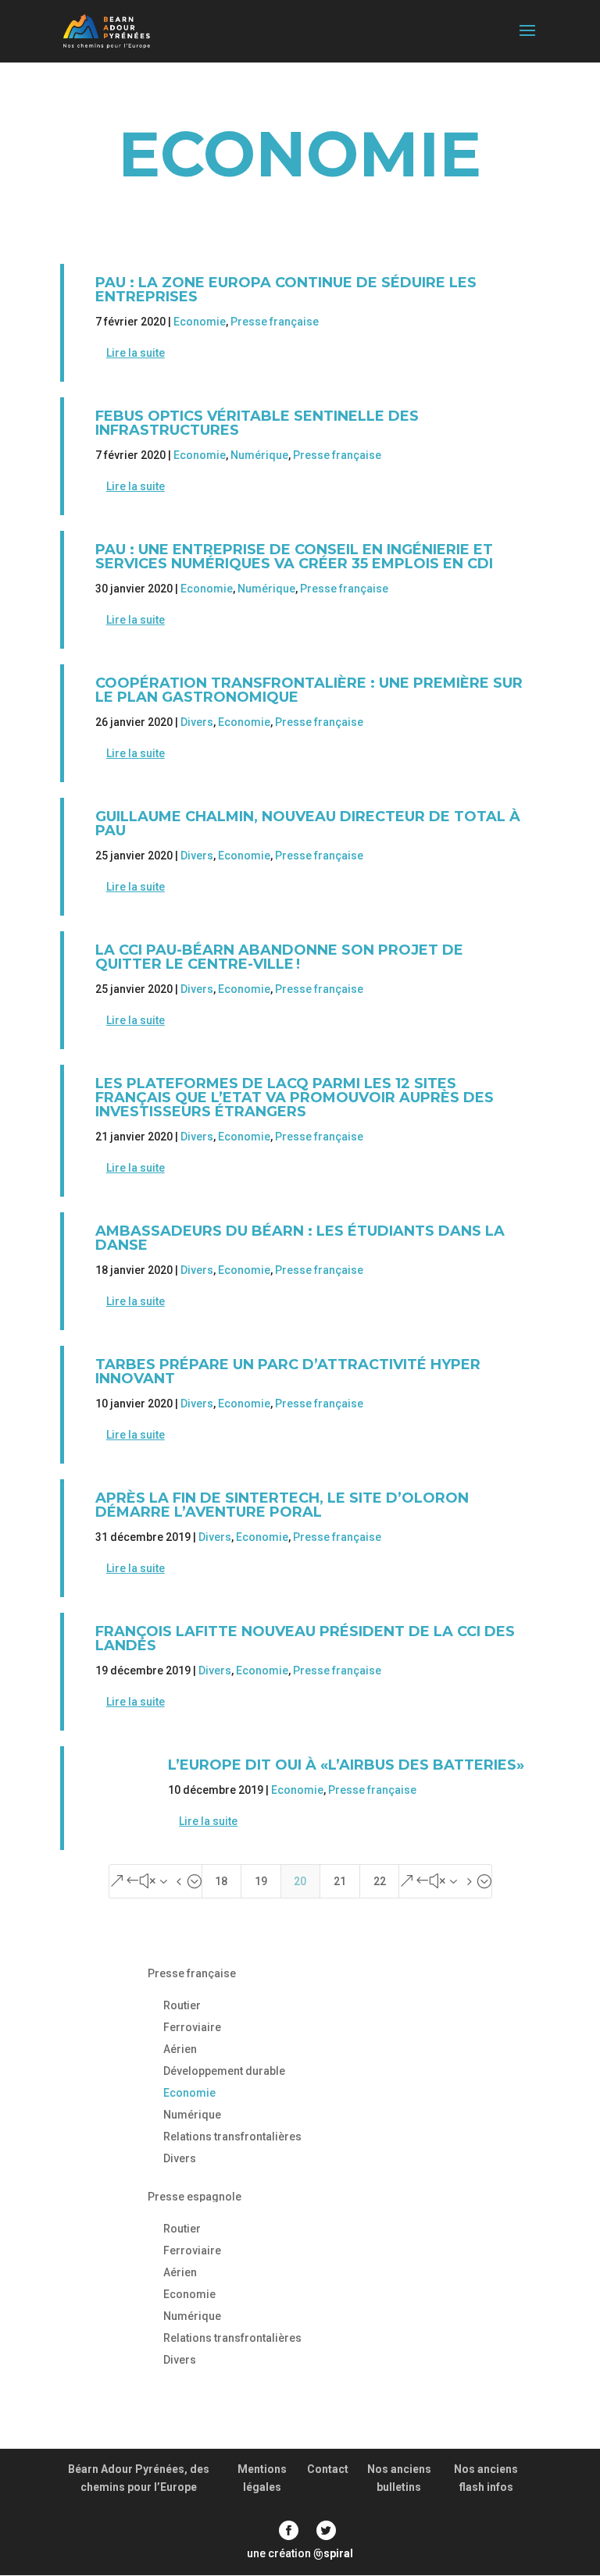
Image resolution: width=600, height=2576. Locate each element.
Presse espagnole (195, 2197)
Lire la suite (136, 353)
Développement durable (224, 2071)
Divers (197, 722)
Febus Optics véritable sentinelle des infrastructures (257, 423)
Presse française (275, 322)
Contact (328, 2469)
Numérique (259, 455)
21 (340, 1881)
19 (261, 1881)
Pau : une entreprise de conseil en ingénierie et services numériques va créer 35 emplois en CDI (294, 557)
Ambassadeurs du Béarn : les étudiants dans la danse (300, 1238)
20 (300, 1881)
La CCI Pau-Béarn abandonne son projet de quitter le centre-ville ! (279, 957)
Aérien (180, 2049)
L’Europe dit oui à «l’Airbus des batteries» (346, 1765)
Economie (200, 322)
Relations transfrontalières (232, 2137)
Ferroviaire (192, 2027)
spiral (333, 2553)
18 (221, 1881)
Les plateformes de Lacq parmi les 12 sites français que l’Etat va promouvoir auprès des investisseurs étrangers (295, 1098)
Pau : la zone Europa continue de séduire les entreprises (286, 290)
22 (380, 1881)
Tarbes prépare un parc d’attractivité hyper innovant (288, 1372)
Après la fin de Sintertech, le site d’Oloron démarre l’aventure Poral (282, 1505)
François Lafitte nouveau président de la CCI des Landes (305, 1638)
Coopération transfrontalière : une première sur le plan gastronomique (309, 690)
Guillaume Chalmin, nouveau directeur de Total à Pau (308, 824)
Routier (182, 2005)
